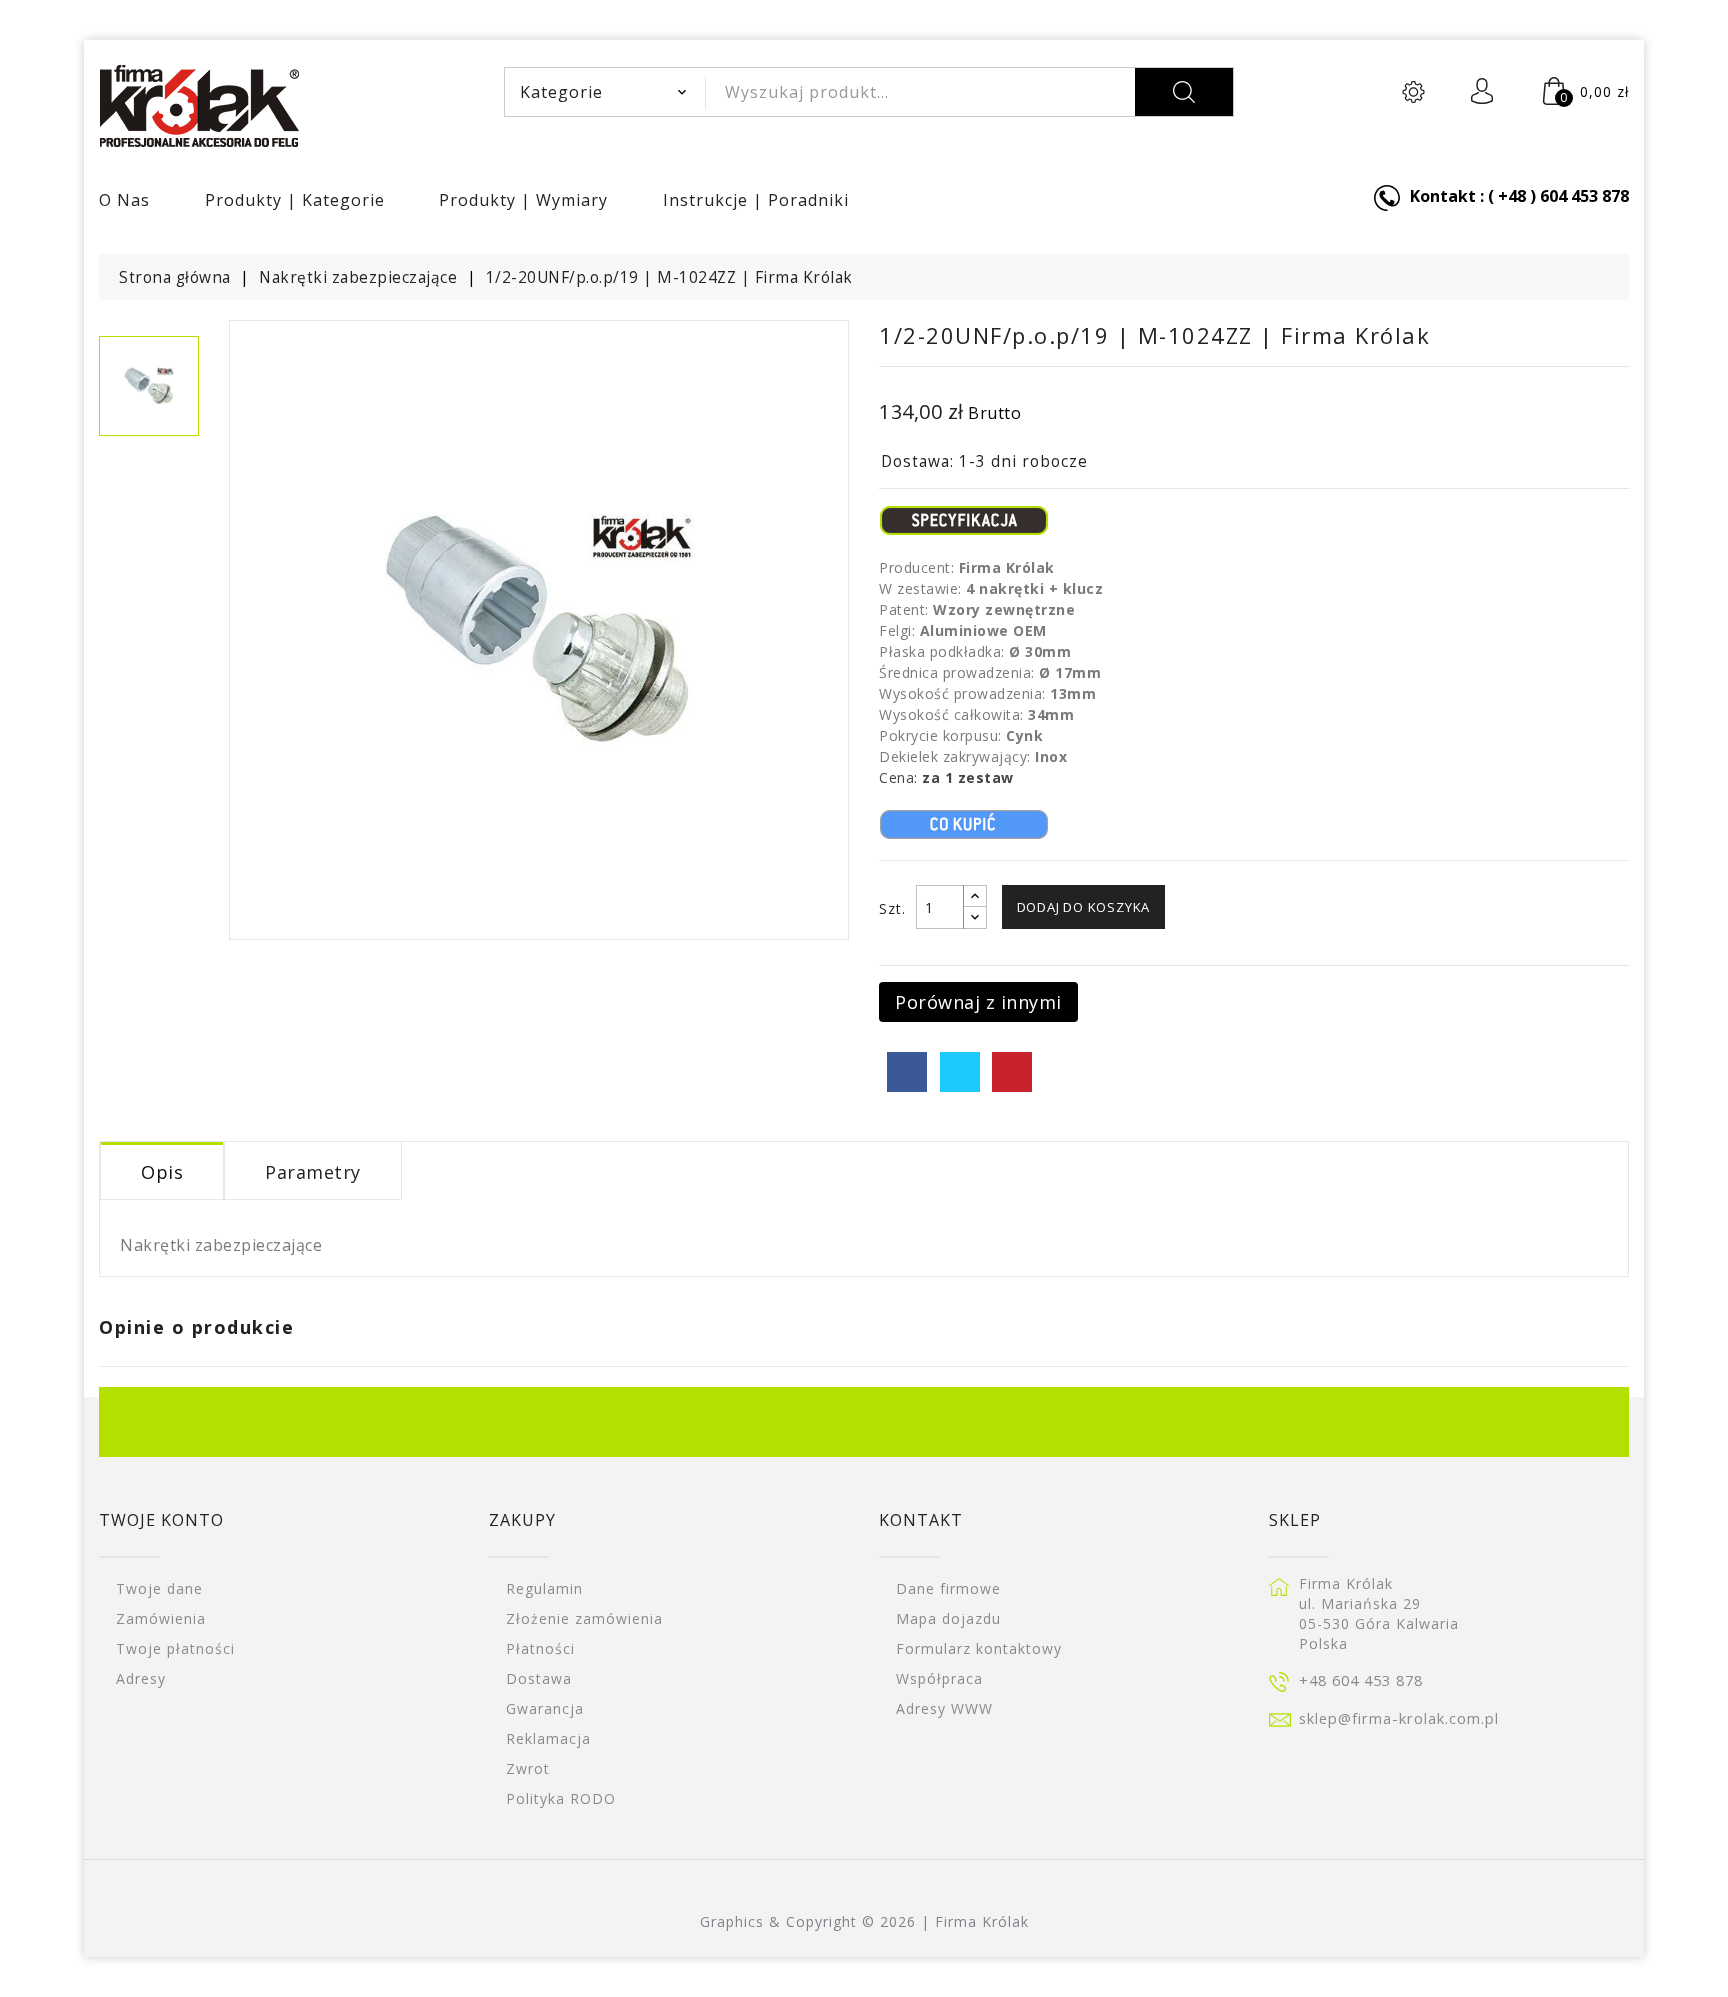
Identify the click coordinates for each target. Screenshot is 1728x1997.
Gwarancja (545, 1708)
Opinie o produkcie (196, 1327)
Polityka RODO (561, 1798)
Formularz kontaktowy (979, 1648)
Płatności (540, 1648)
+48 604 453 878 (1361, 1680)
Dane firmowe (948, 1588)
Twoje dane (159, 1588)
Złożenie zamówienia (584, 1618)
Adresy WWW (944, 1708)
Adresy (141, 1678)
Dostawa (539, 1678)
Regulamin (544, 1588)
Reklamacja (548, 1738)
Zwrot (528, 1768)
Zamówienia (161, 1618)
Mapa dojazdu (948, 1618)
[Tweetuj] (960, 1072)
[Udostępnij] (907, 1072)
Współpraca (939, 1678)
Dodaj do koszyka (1084, 907)
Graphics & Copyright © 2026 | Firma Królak (864, 1921)
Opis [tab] (162, 1172)
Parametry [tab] (313, 1172)
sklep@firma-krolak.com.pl (1399, 1718)
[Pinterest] (1012, 1072)
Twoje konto (161, 1520)
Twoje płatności (175, 1648)
